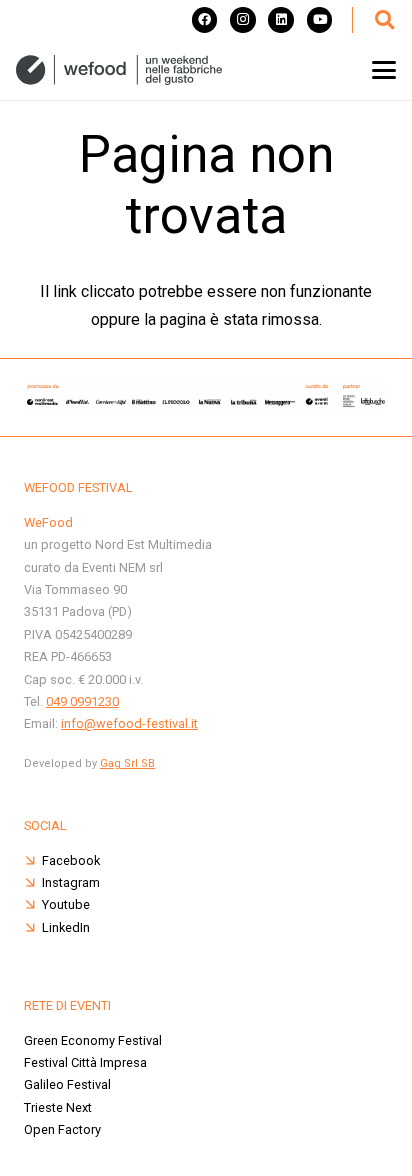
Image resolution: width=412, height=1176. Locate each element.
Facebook (71, 860)
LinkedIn (66, 927)
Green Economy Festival (93, 1040)
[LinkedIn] (281, 20)
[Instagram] (243, 20)
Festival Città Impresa (85, 1062)
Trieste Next (58, 1107)
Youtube (66, 904)
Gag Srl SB (127, 763)
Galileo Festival (67, 1084)
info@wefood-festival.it (129, 723)
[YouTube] (320, 20)
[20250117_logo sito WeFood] (119, 70)
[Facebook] (205, 20)
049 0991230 (82, 701)
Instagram (71, 882)
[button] (384, 20)
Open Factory (62, 1129)
